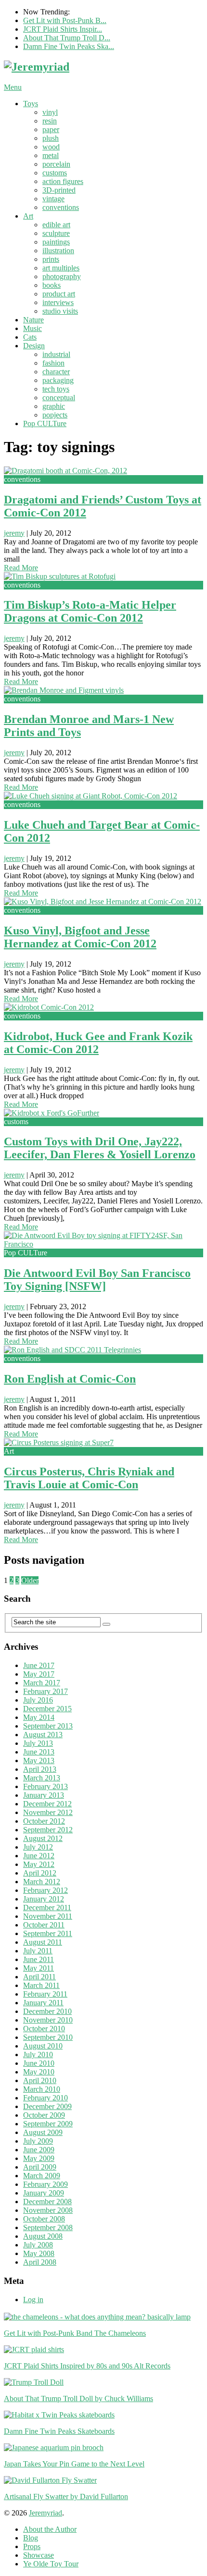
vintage (53, 199)
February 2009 (45, 2184)
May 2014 (39, 1717)
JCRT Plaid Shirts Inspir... (63, 29)
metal (51, 155)
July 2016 (38, 1700)
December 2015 (47, 1709)
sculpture (56, 233)
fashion (53, 363)
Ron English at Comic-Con (70, 1379)
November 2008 (48, 2210)
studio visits (60, 311)
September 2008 (48, 2227)
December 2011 (47, 1907)
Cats (30, 337)
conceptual (59, 398)
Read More (21, 568)
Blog (31, 2538)
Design (34, 346)
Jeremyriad (45, 2513)
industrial (56, 354)
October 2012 (44, 1821)
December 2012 (47, 1804)
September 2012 (48, 1830)
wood (51, 147)
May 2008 (39, 2253)
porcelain (56, 164)
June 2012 (39, 1856)
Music (32, 328)
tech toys (56, 389)
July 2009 (38, 2141)
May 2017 (39, 1674)
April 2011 (39, 1977)
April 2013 (40, 1769)
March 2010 (42, 2089)
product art (59, 294)
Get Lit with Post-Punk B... (65, 20)
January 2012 (44, 1899)
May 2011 (39, 1968)
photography (62, 276)
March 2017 (42, 1683)
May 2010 (39, 2072)
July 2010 (38, 2055)
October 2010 (44, 2029)
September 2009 (48, 2124)
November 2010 (48, 2020)
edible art (56, 225)
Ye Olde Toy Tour (51, 2564)
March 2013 (42, 1778)
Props (32, 2546)
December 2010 (47, 2011)
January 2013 (44, 1795)
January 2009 (44, 2193)
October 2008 (44, 2219)
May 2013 (39, 1760)
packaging (58, 380)
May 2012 (39, 1864)
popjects (55, 415)
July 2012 (38, 1847)
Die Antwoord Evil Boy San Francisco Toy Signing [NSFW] (97, 1280)
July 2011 (38, 1951)
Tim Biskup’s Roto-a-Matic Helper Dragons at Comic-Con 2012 (90, 611)
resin (50, 121)
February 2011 (45, 1994)
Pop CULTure (45, 423)
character (56, 372)
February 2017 (45, 1691)
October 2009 (44, 2115)
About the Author (50, 2529)
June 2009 (39, 2150)
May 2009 (39, 2158)
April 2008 (40, 2262)
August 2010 (43, 2046)
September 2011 (48, 1933)
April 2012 (40, 1873)
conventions (61, 207)
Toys (31, 104)
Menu (13, 87)
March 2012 (42, 1882)
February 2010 (45, 2098)
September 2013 (48, 1726)
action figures (63, 181)
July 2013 (38, 1743)
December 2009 (47, 2106)
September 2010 (48, 2037)
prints (51, 259)
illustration (58, 251)
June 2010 (39, 2063)
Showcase (39, 2555)
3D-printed (59, 190)
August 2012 (43, 1838)
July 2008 (38, 2245)
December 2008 (47, 2202)
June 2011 (39, 1959)
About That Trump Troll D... (67, 38)
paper (51, 129)
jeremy (14, 533)
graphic (54, 406)
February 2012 (45, 1890)
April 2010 (40, 2080)
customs (55, 173)
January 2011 (43, 2003)
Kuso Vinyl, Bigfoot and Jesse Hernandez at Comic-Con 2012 (80, 937)
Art (28, 216)
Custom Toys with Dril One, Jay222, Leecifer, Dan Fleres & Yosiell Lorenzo (100, 1148)
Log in (33, 2300)
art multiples (61, 268)
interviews (58, 302)
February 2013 (45, 1786)
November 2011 (48, 1916)
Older (30, 1580)
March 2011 (41, 1985)
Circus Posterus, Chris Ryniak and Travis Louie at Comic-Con (89, 1478)
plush (51, 138)
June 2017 (39, 1665)
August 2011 (43, 1942)
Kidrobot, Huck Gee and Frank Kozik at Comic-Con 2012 (98, 1043)
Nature (33, 320)
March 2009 (42, 2176)
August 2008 (43, 2236)
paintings (56, 242)
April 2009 (40, 2167)
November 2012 (48, 1812)
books (52, 285)
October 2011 (44, 1925)
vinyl (50, 112)
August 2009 (43, 2132)
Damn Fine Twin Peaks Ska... (69, 46)
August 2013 (43, 1735)
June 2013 (39, 1752)
